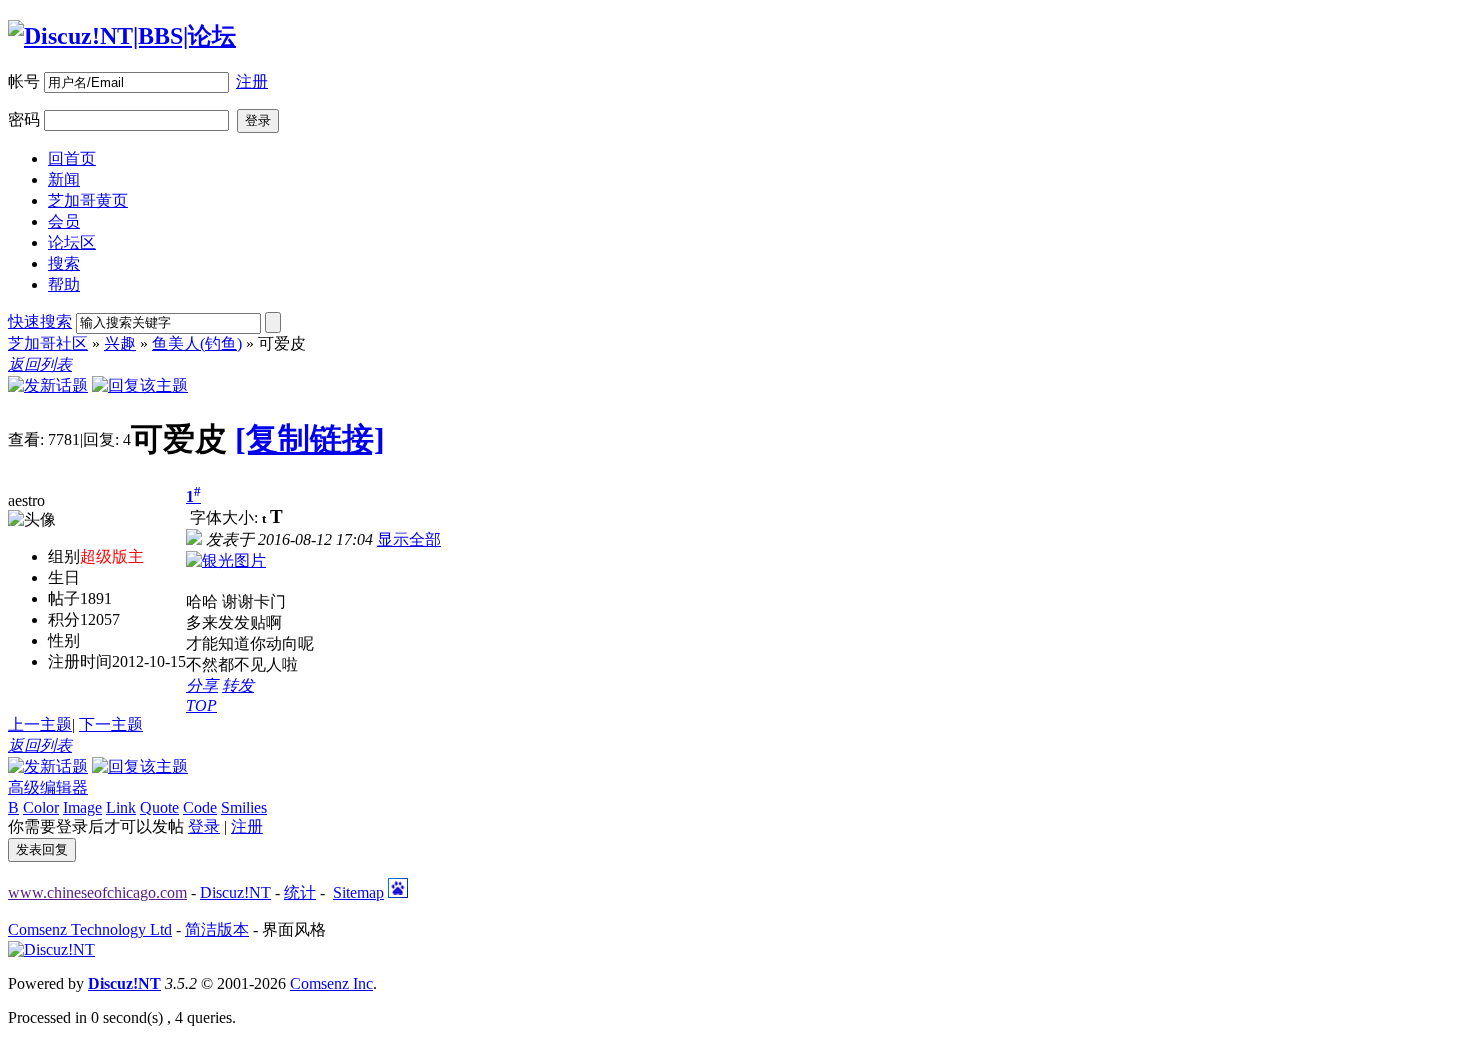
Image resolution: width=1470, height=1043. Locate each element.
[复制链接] (310, 439)
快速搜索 (40, 321)
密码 (24, 119)
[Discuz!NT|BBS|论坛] (122, 36)
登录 (204, 826)
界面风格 (294, 929)
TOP (201, 705)
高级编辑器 (48, 787)
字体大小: (226, 517)
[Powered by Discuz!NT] (51, 949)
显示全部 (409, 539)
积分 (64, 619)
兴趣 (120, 343)
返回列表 (40, 364)
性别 (64, 640)
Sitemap (358, 892)
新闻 (64, 179)
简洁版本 (217, 929)
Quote (159, 807)
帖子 (64, 598)
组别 (64, 556)
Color (41, 807)
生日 (64, 577)
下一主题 (111, 724)
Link (121, 807)
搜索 (64, 263)
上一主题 (40, 724)
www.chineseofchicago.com (97, 892)
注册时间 (80, 661)
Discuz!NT (235, 892)
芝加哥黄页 (88, 200)
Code (200, 807)
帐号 (24, 81)
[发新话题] (48, 385)
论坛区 (72, 242)
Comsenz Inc (331, 983)
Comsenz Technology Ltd (90, 929)
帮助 (64, 284)
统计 (300, 892)
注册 (252, 81)
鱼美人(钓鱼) (197, 343)
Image (82, 807)
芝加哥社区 (48, 343)
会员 (64, 221)
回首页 (72, 158)
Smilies (244, 807)
